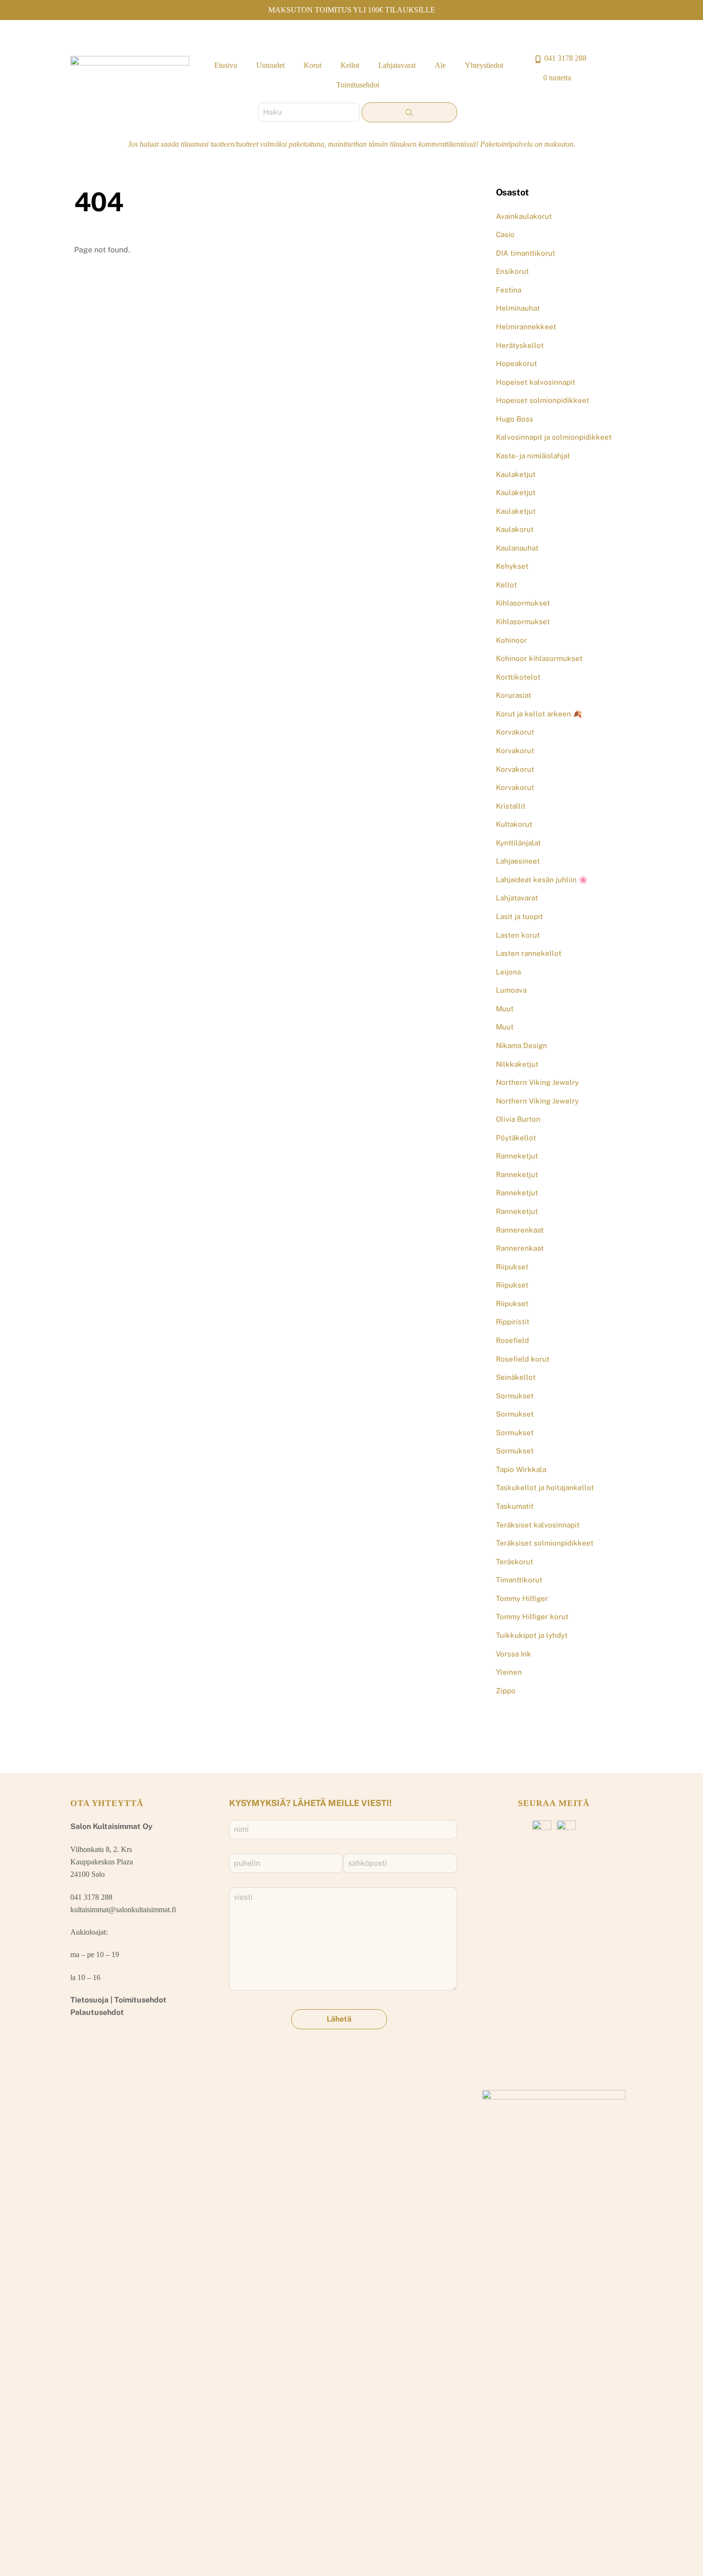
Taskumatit (515, 1506)
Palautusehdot (97, 2012)
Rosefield (512, 1340)
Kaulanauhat (517, 548)
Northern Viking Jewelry (537, 1082)
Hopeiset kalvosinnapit (536, 382)
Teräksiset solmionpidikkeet (545, 1543)
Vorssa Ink (514, 1654)
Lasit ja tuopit (519, 916)
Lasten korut (518, 935)
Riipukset (512, 1267)
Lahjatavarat (397, 65)
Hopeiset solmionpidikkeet (543, 400)
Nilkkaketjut (517, 1064)
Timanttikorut (519, 1580)
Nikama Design (522, 1045)
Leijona (508, 972)
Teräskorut (515, 1562)
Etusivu (226, 65)
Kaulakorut (515, 529)
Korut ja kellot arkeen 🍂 (539, 714)
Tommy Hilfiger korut (532, 1617)
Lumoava (511, 990)
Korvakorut (515, 732)
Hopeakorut (516, 363)
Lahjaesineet (518, 861)
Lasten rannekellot (529, 953)
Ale (440, 65)
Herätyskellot (520, 345)
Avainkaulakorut (524, 216)
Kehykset (512, 566)
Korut (313, 65)
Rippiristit (513, 1322)
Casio (505, 234)
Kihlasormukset (523, 603)
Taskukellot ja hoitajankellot (545, 1488)
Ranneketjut (517, 1156)
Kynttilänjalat (518, 843)
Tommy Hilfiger (522, 1598)
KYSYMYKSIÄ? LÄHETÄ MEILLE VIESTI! (310, 1803)
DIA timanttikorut (526, 253)
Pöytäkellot (516, 1138)
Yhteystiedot (484, 65)
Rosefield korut (523, 1359)
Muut (505, 1009)
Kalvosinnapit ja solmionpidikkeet (554, 437)
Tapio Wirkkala (521, 1469)
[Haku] (409, 112)
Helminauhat (518, 308)
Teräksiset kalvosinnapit (538, 1525)
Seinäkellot (516, 1377)
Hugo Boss (515, 419)
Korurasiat (514, 695)
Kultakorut (514, 824)
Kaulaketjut (516, 474)
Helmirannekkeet (526, 327)
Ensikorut (512, 271)
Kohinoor (511, 640)
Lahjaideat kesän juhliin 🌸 (542, 880)
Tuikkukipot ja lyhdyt (532, 1635)
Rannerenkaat (520, 1230)
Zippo (506, 1691)
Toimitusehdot (358, 85)
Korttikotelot (518, 677)
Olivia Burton (518, 1119)
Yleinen (509, 1672)
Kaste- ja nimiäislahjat (533, 456)
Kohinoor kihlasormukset (539, 658)
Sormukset (515, 1396)
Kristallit (511, 806)
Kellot (350, 65)
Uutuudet (270, 65)
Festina (509, 290)
